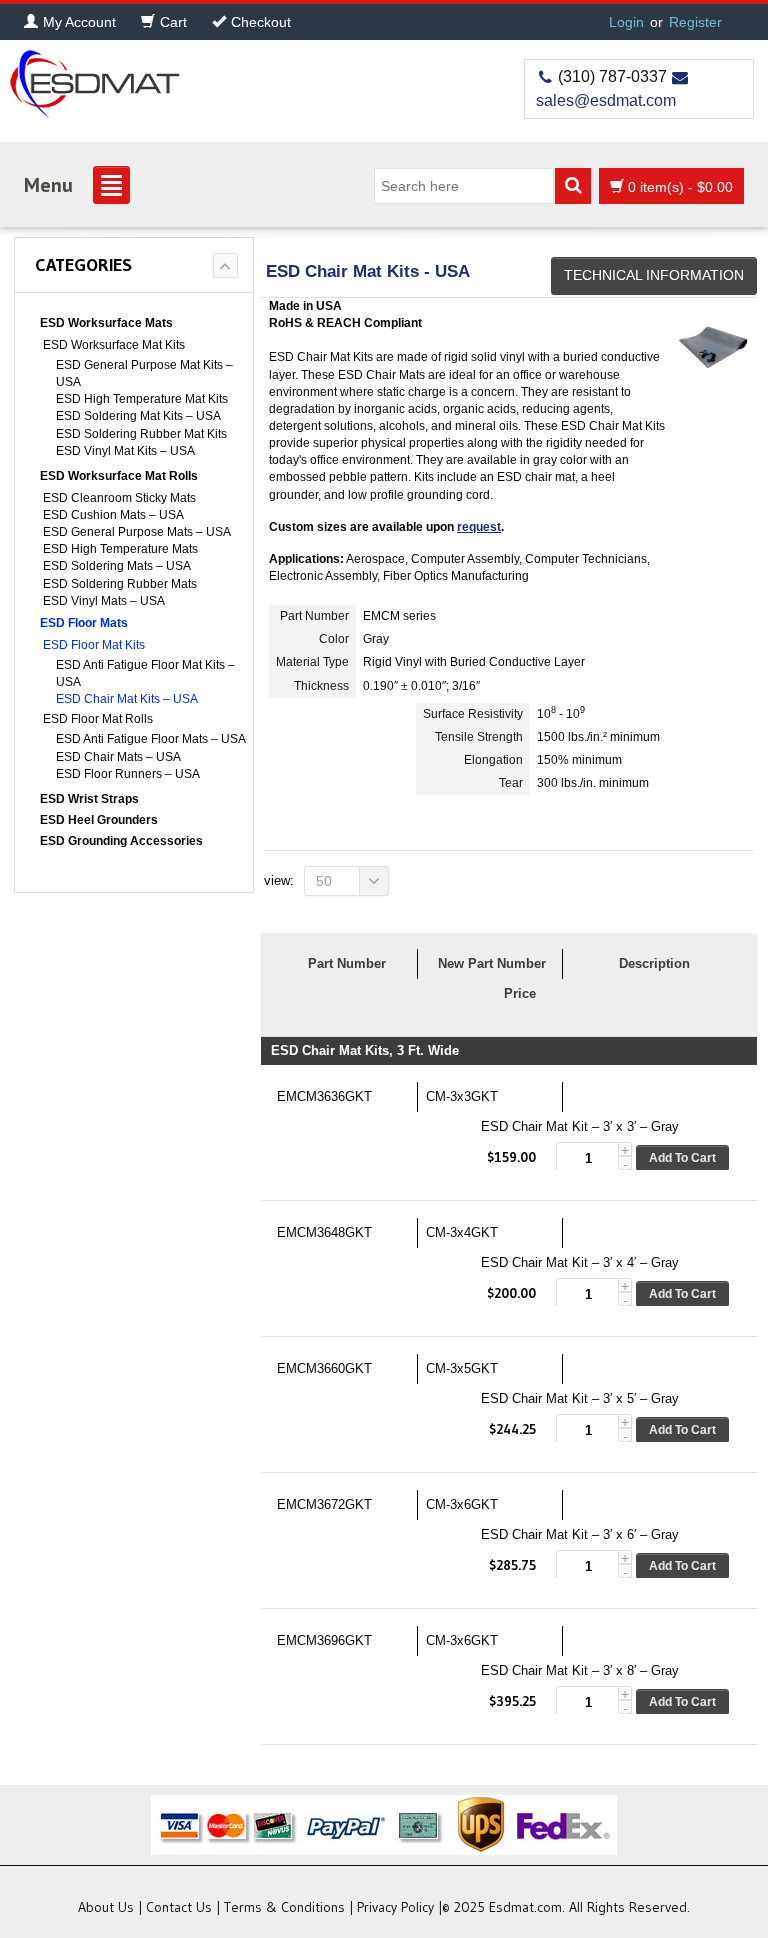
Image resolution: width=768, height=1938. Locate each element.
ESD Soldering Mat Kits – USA (138, 416)
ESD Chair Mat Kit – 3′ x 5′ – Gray (580, 1398)
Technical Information (654, 275)
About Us (106, 1907)
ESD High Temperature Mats (120, 549)
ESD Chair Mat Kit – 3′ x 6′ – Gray (580, 1534)
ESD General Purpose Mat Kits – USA (144, 373)
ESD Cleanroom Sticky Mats (119, 498)
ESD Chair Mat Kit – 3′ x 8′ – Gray (580, 1670)
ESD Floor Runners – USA (128, 774)
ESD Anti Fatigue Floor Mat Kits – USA (145, 673)
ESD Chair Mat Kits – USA (127, 699)
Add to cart (682, 1158)
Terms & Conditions (284, 1907)
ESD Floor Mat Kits (94, 645)
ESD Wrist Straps (89, 799)
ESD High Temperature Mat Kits (142, 399)
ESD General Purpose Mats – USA (137, 532)
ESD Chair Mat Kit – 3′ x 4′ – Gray (580, 1262)
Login (626, 22)
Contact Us (179, 1907)
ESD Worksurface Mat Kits (114, 345)
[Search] (573, 186)
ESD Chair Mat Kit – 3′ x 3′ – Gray (580, 1126)
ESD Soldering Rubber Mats (120, 584)
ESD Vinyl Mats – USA (104, 601)
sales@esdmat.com (606, 100)
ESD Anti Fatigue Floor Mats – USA (151, 739)
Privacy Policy (395, 1907)
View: (279, 880)
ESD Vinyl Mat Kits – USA (125, 451)
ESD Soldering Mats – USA (117, 566)
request (479, 527)
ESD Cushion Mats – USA (113, 515)
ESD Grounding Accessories (121, 841)
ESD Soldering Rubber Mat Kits (141, 434)
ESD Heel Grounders (99, 820)
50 (324, 881)
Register (695, 22)
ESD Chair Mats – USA (118, 757)
